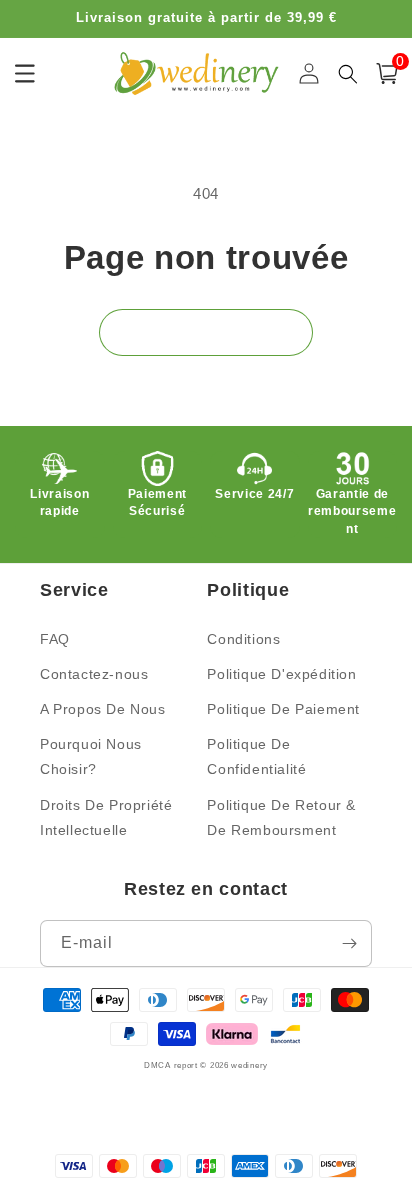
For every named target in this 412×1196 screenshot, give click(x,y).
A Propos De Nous (103, 709)
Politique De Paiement (283, 709)
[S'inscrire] (349, 943)
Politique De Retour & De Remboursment (281, 817)
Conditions (243, 639)
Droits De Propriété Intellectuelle (106, 817)
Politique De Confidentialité (256, 756)
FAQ (55, 639)
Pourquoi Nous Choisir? (91, 756)
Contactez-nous (94, 674)
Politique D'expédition (281, 674)
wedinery (249, 1065)
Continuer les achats (206, 331)
